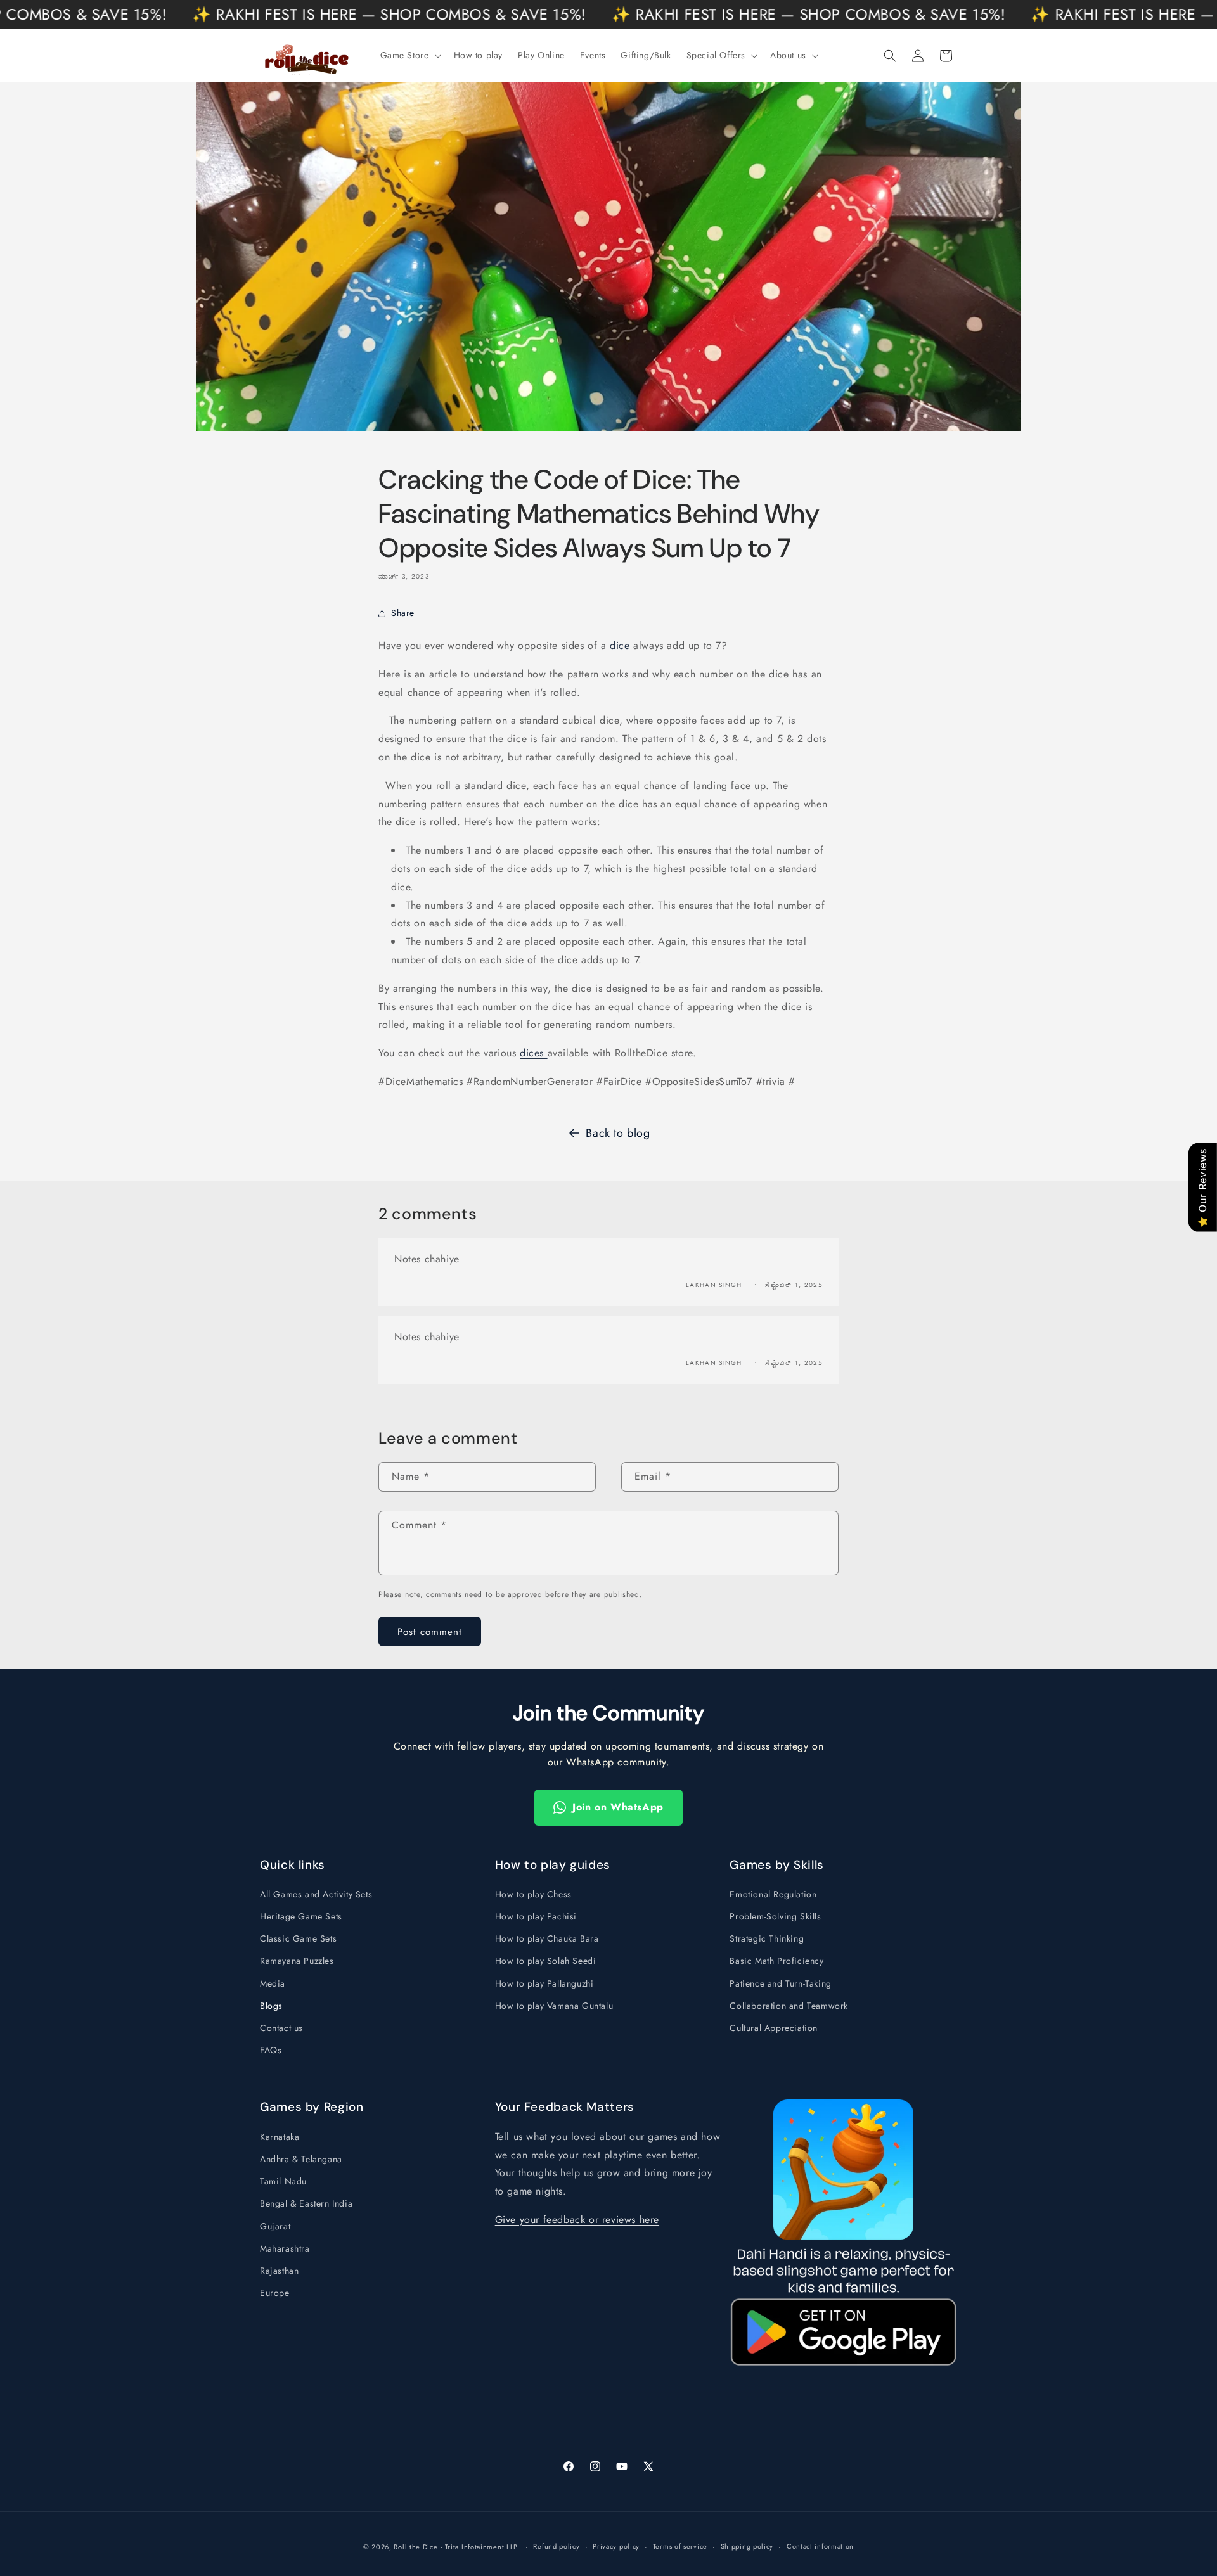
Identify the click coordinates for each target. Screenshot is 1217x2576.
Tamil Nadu (283, 2181)
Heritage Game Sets (301, 1916)
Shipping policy (747, 2546)
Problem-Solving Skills (775, 1916)
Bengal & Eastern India (306, 2203)
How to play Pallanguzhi (544, 1983)
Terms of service (680, 2546)
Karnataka (280, 2137)
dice (621, 645)
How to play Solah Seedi (546, 1961)
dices (534, 1053)
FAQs (271, 2050)
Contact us (281, 2028)
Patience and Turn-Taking (780, 1983)
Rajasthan (279, 2271)
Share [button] (403, 613)
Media (273, 1983)
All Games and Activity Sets (316, 1894)
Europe (275, 2293)
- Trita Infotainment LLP (479, 2547)
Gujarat (275, 2226)
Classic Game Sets (298, 1938)
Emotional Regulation (773, 1894)
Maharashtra (285, 2248)
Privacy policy (616, 2546)
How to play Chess (533, 1894)
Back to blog (618, 1133)
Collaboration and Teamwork (789, 2006)
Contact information (820, 2546)
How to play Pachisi (536, 1916)
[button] (409, 55)
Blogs (271, 2006)
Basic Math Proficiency (776, 1961)
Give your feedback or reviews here (577, 2220)
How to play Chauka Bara (547, 1938)
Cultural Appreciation (774, 2028)
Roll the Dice (415, 2547)
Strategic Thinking (767, 1938)
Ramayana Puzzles (297, 1961)
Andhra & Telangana (301, 2159)
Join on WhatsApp (618, 1807)
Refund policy (556, 2546)
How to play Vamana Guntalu (554, 2006)
